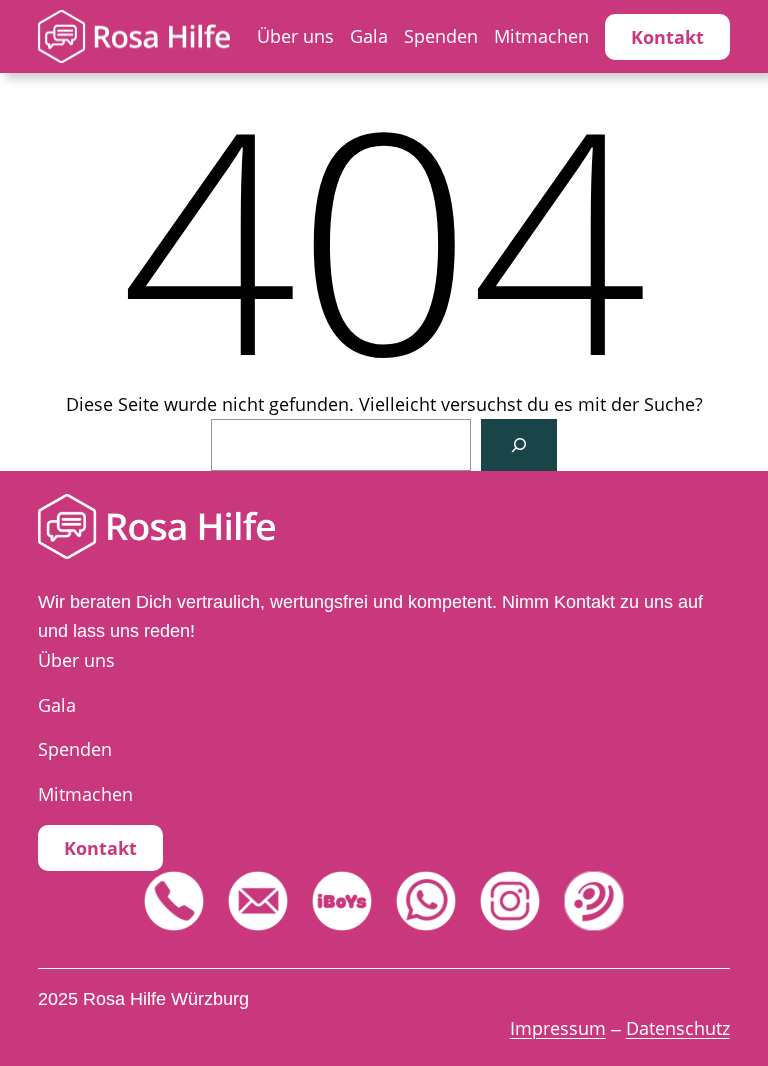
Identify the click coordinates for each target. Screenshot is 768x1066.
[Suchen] (519, 445)
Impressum (558, 1028)
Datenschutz (678, 1028)
